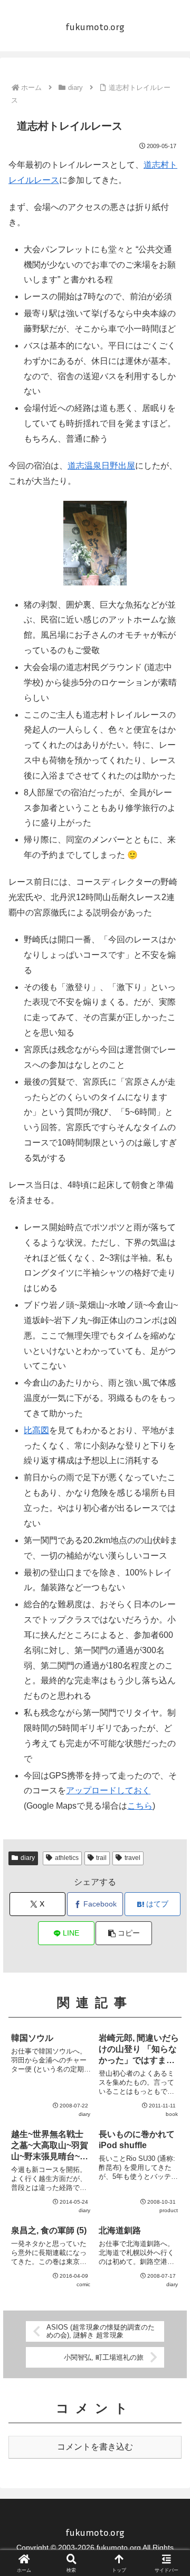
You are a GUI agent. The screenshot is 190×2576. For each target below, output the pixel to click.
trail (101, 1858)
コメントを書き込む (95, 2447)
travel (132, 1858)
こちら (140, 1806)
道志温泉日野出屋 (101, 466)
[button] (124, 1933)
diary (28, 1858)
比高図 (36, 1430)
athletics (67, 1858)
